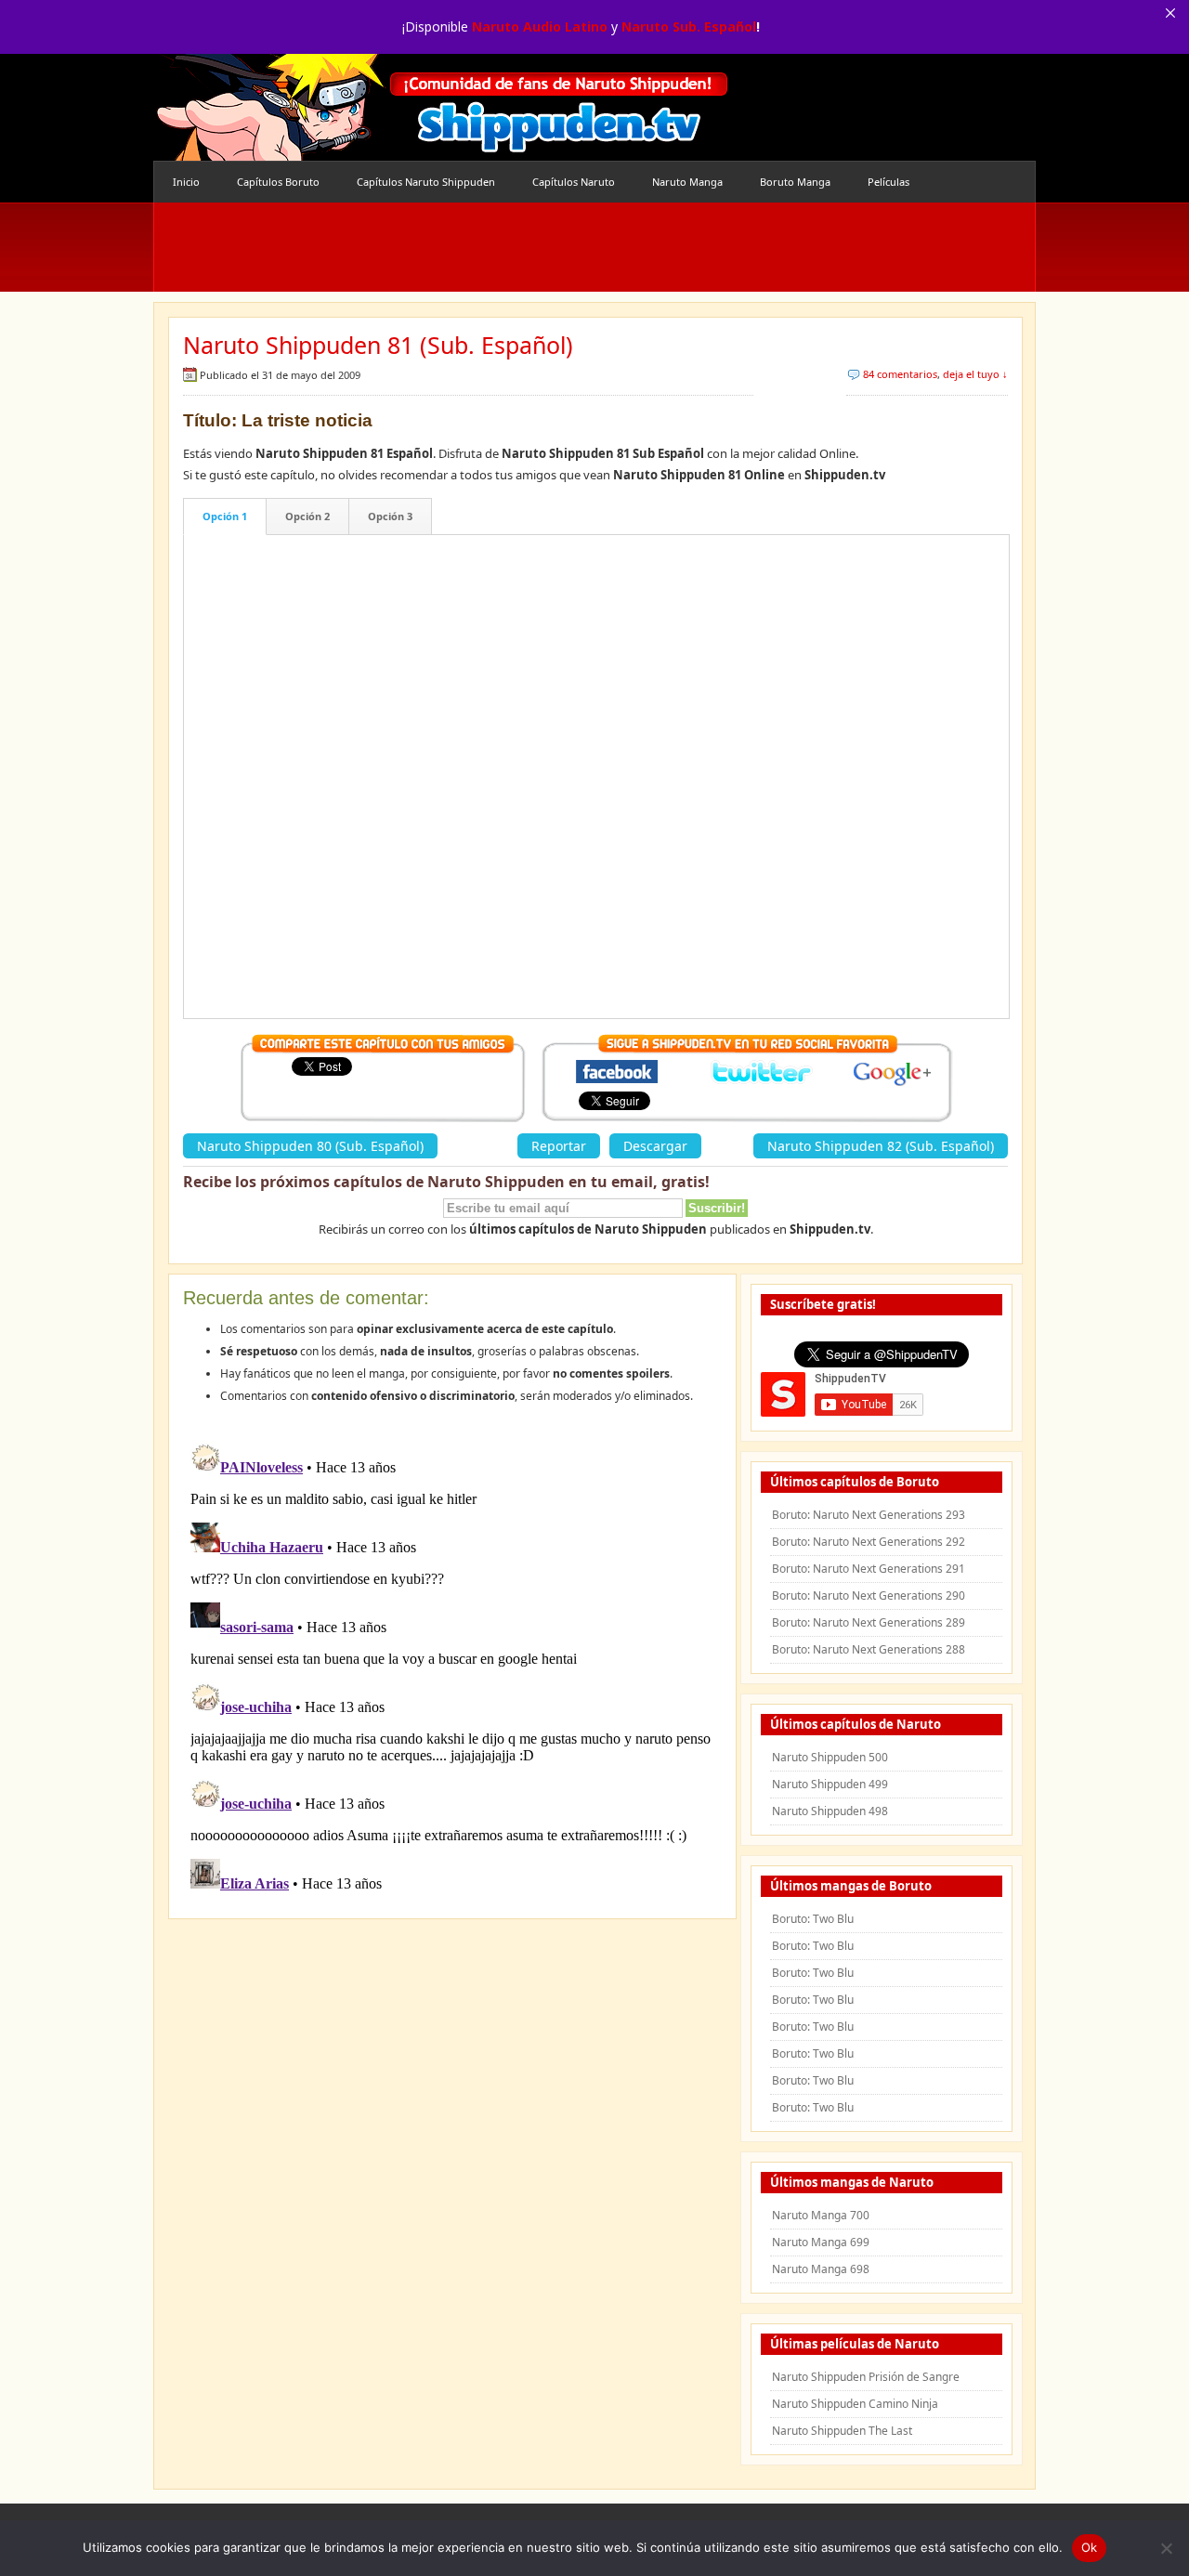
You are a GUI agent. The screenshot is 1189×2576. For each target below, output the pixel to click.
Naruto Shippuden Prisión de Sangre (866, 2377)
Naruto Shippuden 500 (830, 1757)
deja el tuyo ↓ (975, 374)
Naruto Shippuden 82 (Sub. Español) (881, 1146)
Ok (1090, 2547)
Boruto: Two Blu (813, 1919)
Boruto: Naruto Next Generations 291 (869, 1569)
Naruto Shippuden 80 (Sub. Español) (310, 1146)
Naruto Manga (687, 182)
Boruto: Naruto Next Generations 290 (869, 1595)
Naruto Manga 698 (821, 2269)
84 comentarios (900, 374)
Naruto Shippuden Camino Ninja (855, 2404)
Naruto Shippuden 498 (830, 1811)
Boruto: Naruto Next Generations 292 (869, 1542)
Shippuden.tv (441, 107)
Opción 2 (307, 516)
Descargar (655, 1146)
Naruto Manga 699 (821, 2242)
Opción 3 (390, 516)
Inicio (186, 182)
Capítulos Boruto (278, 182)
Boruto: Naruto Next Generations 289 (869, 1622)
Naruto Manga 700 (821, 2215)
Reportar (559, 1146)
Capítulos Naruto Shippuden (426, 182)
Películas (888, 182)
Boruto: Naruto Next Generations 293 (869, 1515)
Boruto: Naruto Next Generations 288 (869, 1649)
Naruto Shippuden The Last (842, 2431)
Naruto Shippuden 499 (830, 1784)
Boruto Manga (795, 182)
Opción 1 (225, 516)
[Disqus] (452, 1667)
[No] (1166, 2548)
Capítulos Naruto (574, 182)
